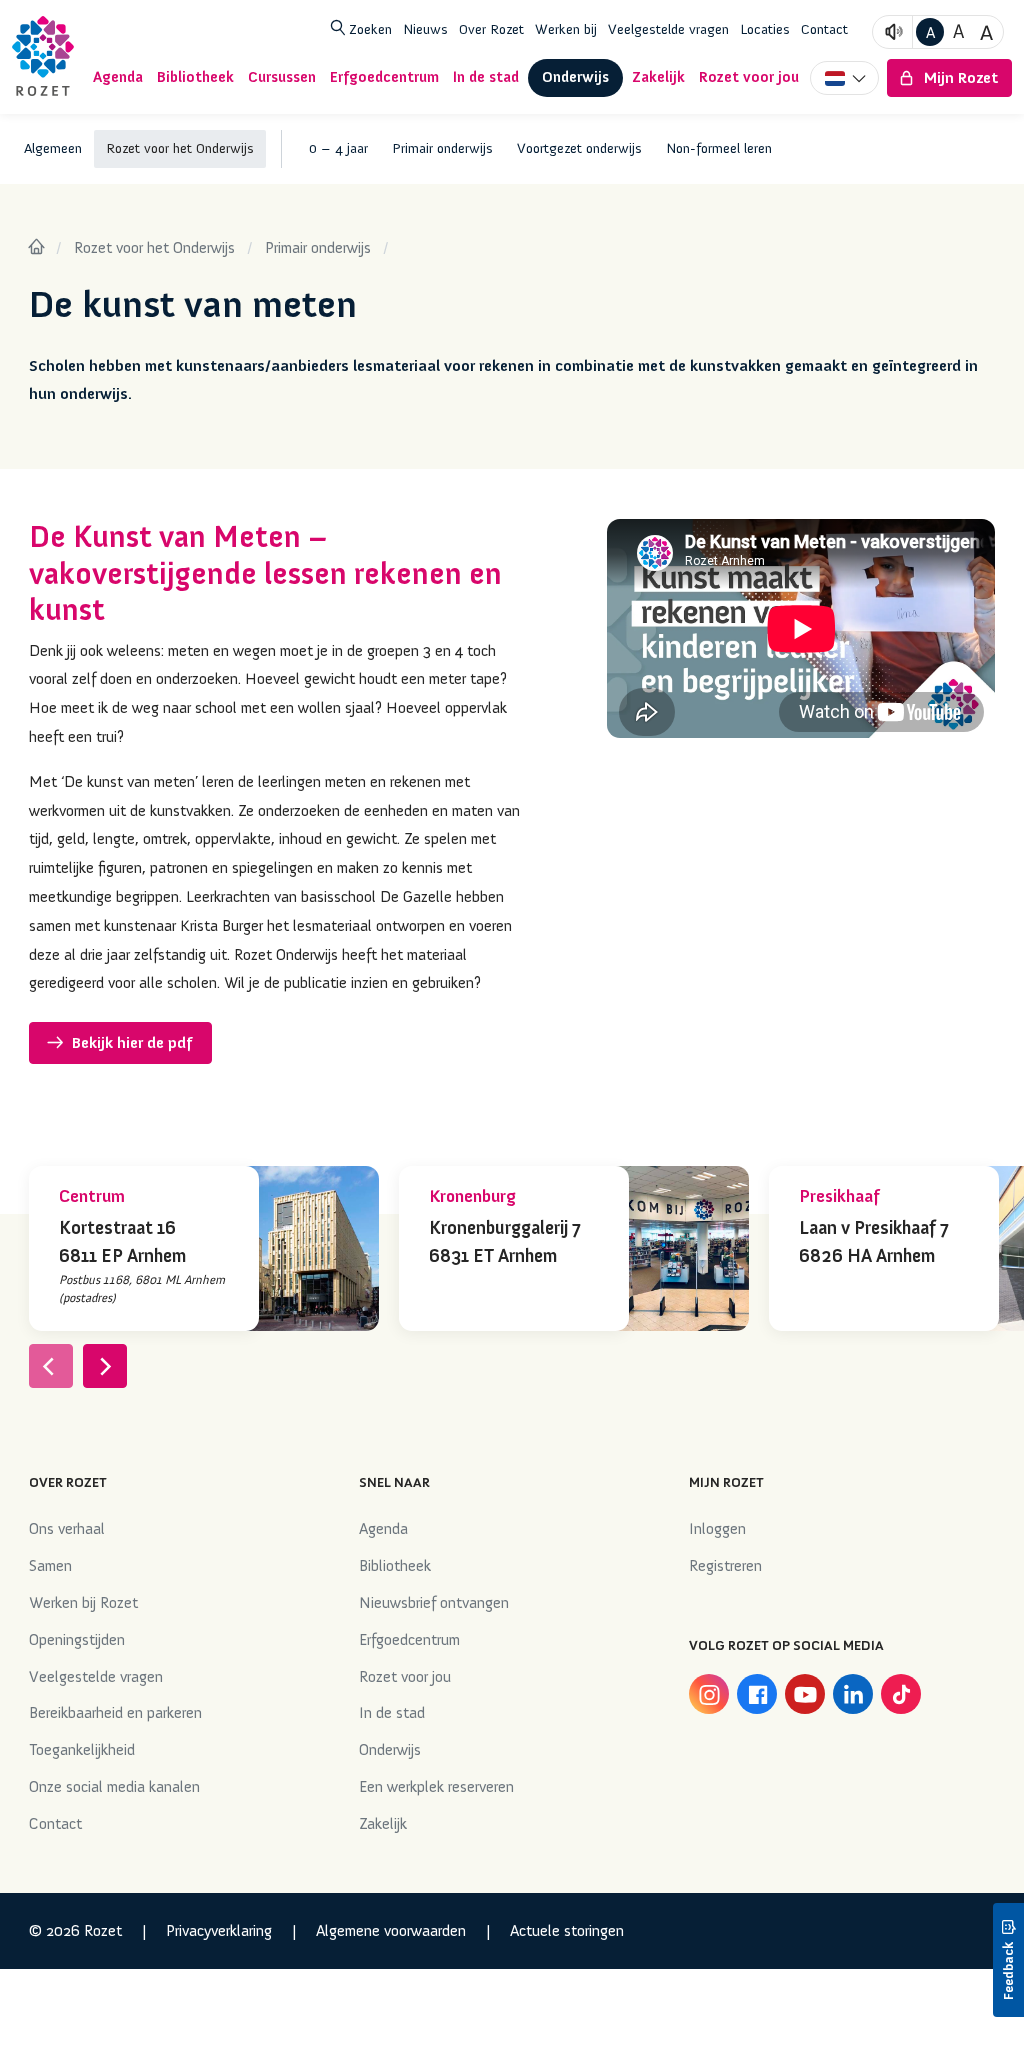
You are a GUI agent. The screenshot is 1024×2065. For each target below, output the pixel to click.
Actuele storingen (567, 1931)
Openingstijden (77, 1640)
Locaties (765, 29)
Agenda (383, 1529)
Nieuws (425, 29)
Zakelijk (383, 1824)
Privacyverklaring (219, 1931)
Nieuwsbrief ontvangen (434, 1603)
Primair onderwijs (318, 248)
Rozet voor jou (405, 1677)
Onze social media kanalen (114, 1787)
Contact (824, 29)
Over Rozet (491, 29)
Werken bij (566, 29)
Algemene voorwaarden (391, 1931)
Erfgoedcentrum (409, 1640)
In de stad (392, 1713)
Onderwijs (390, 1750)
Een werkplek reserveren (436, 1787)
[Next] (105, 1366)
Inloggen (717, 1529)
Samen (50, 1566)
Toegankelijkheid (82, 1750)
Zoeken (368, 29)
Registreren (725, 1566)
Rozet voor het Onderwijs (154, 248)
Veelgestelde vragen (668, 29)
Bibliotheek (395, 1566)
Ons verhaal (67, 1529)
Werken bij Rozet (83, 1603)
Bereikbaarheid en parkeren (115, 1713)
